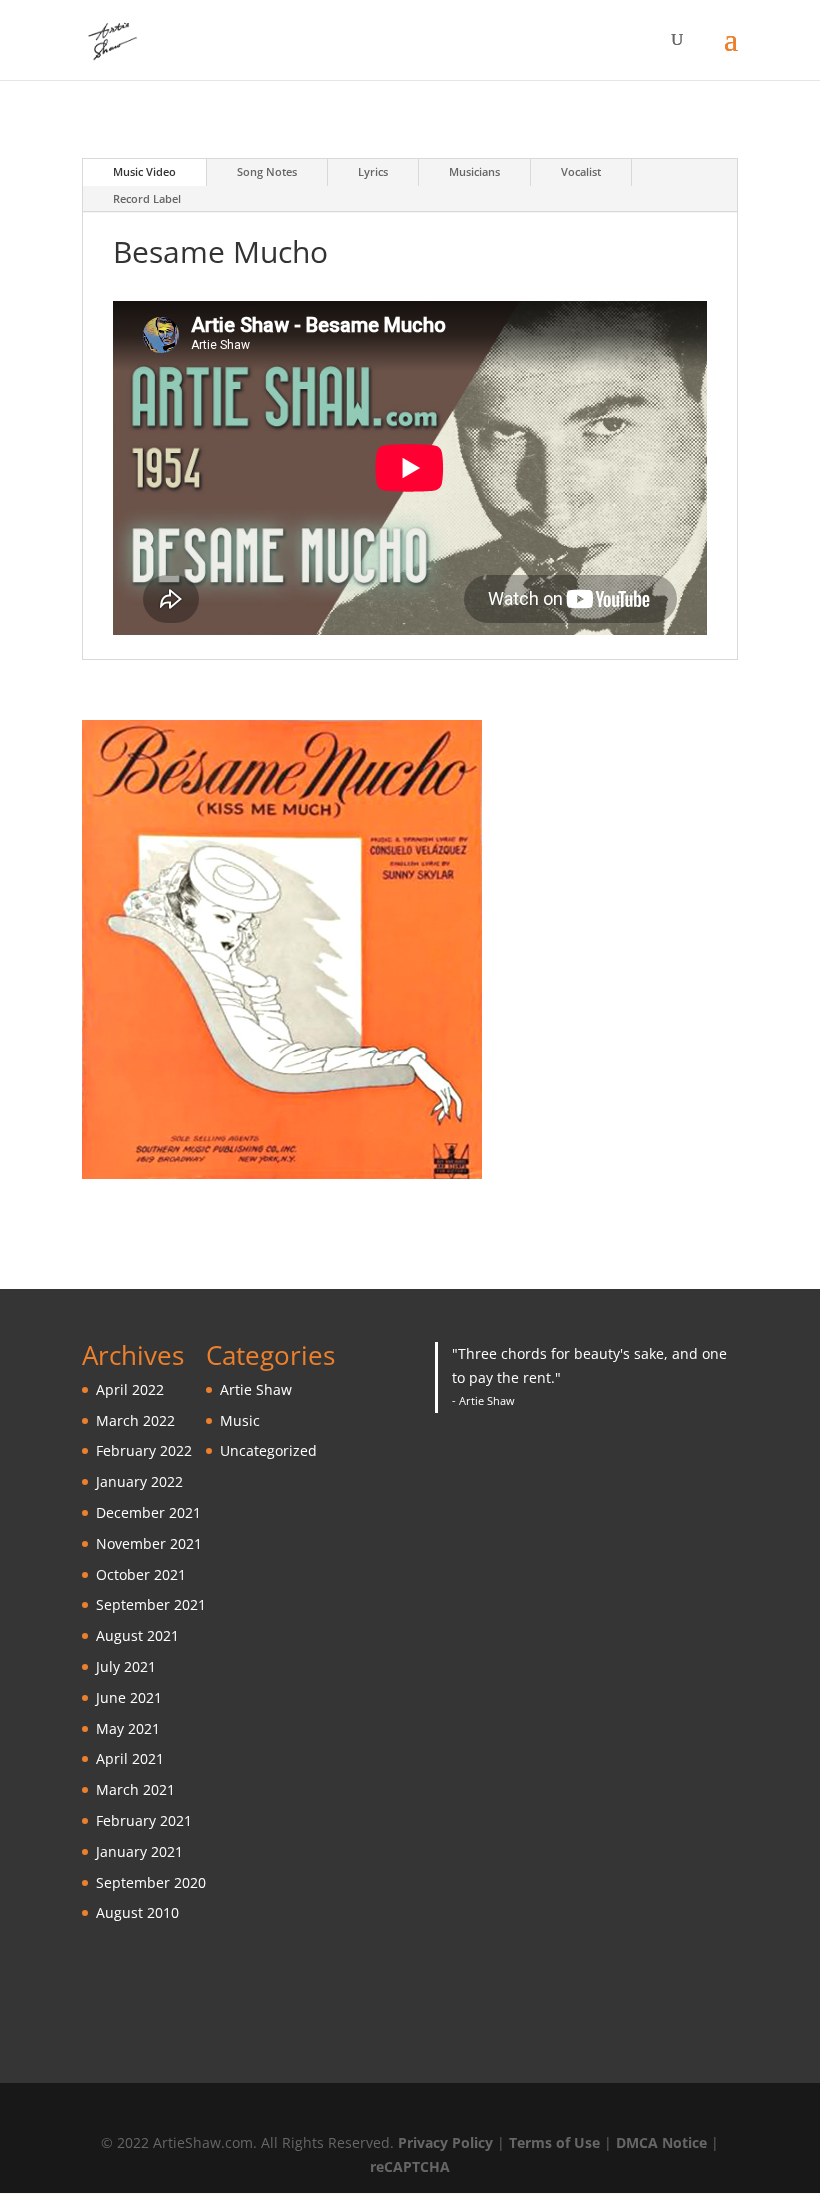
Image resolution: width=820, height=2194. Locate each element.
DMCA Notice (661, 2142)
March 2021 (135, 1789)
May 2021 (128, 1728)
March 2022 (135, 1420)
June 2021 (129, 1697)
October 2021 (141, 1574)
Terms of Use (554, 2142)
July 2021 (126, 1666)
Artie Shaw (256, 1389)
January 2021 (139, 1851)
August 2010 (137, 1912)
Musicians (474, 171)
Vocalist (581, 171)
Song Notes (267, 171)
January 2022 (139, 1481)
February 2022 (144, 1450)
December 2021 (148, 1512)
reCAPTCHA (410, 2166)
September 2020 (151, 1882)
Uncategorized (268, 1450)
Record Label (147, 198)
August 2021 (137, 1635)
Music (240, 1420)
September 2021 (151, 1604)
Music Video (144, 171)
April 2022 (130, 1389)
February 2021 (144, 1820)
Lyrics (373, 171)
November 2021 (149, 1543)
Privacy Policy (445, 2142)
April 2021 (130, 1758)
